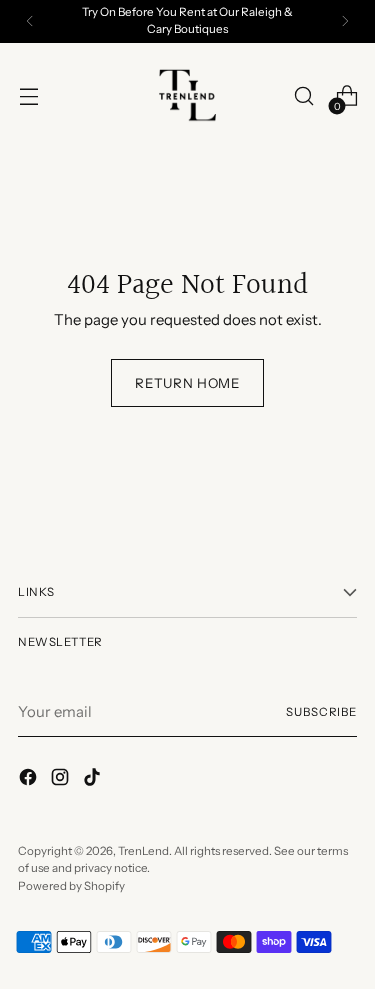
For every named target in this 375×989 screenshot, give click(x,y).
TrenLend (143, 851)
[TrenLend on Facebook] (30, 780)
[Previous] (30, 21)
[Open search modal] (303, 96)
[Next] (345, 21)
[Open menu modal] (28, 96)
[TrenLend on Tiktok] (94, 780)
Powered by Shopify (71, 886)
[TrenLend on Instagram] (62, 780)
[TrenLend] (188, 96)
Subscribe (321, 712)
